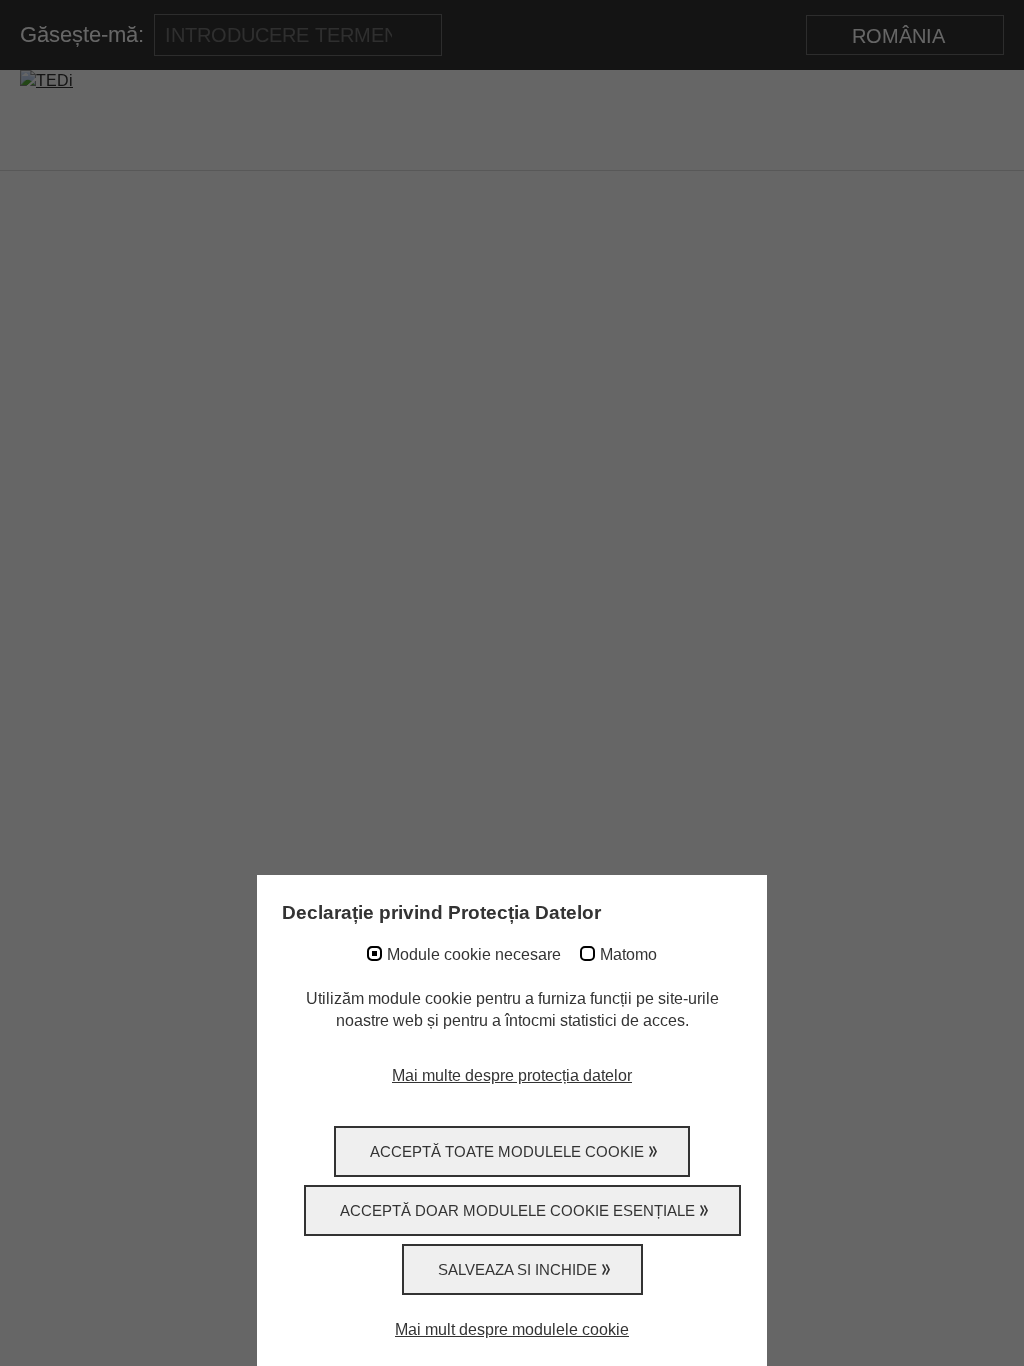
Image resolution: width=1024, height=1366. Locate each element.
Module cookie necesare (474, 954)
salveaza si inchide (517, 1269)
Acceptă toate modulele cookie (507, 1151)
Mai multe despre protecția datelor (512, 1075)
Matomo (628, 954)
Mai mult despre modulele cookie (512, 1329)
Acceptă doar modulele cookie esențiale (517, 1210)
